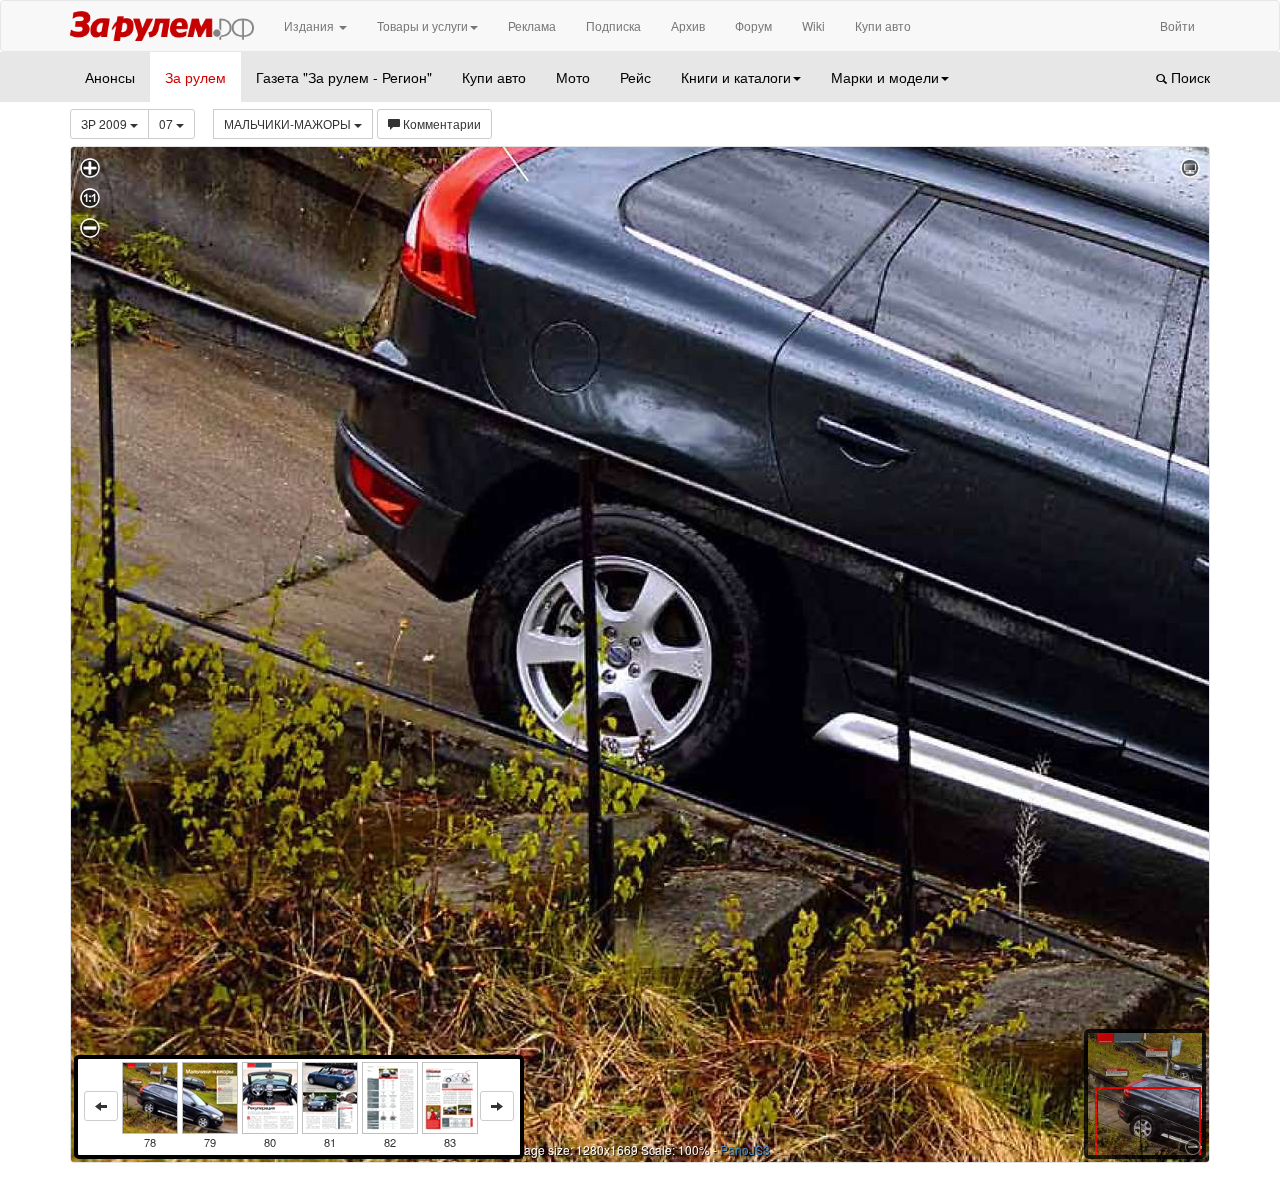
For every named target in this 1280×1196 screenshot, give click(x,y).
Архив (688, 25)
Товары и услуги (422, 25)
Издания (310, 25)
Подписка (613, 25)
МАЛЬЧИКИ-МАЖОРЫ (289, 123)
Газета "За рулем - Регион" (344, 77)
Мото (573, 77)
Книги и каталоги (736, 77)
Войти (1177, 25)
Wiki (813, 25)
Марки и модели (885, 77)
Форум (753, 25)
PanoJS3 (745, 1149)
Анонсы (110, 77)
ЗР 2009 (105, 123)
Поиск (1188, 77)
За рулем (195, 77)
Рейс (635, 77)
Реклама (532, 25)
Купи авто (883, 25)
